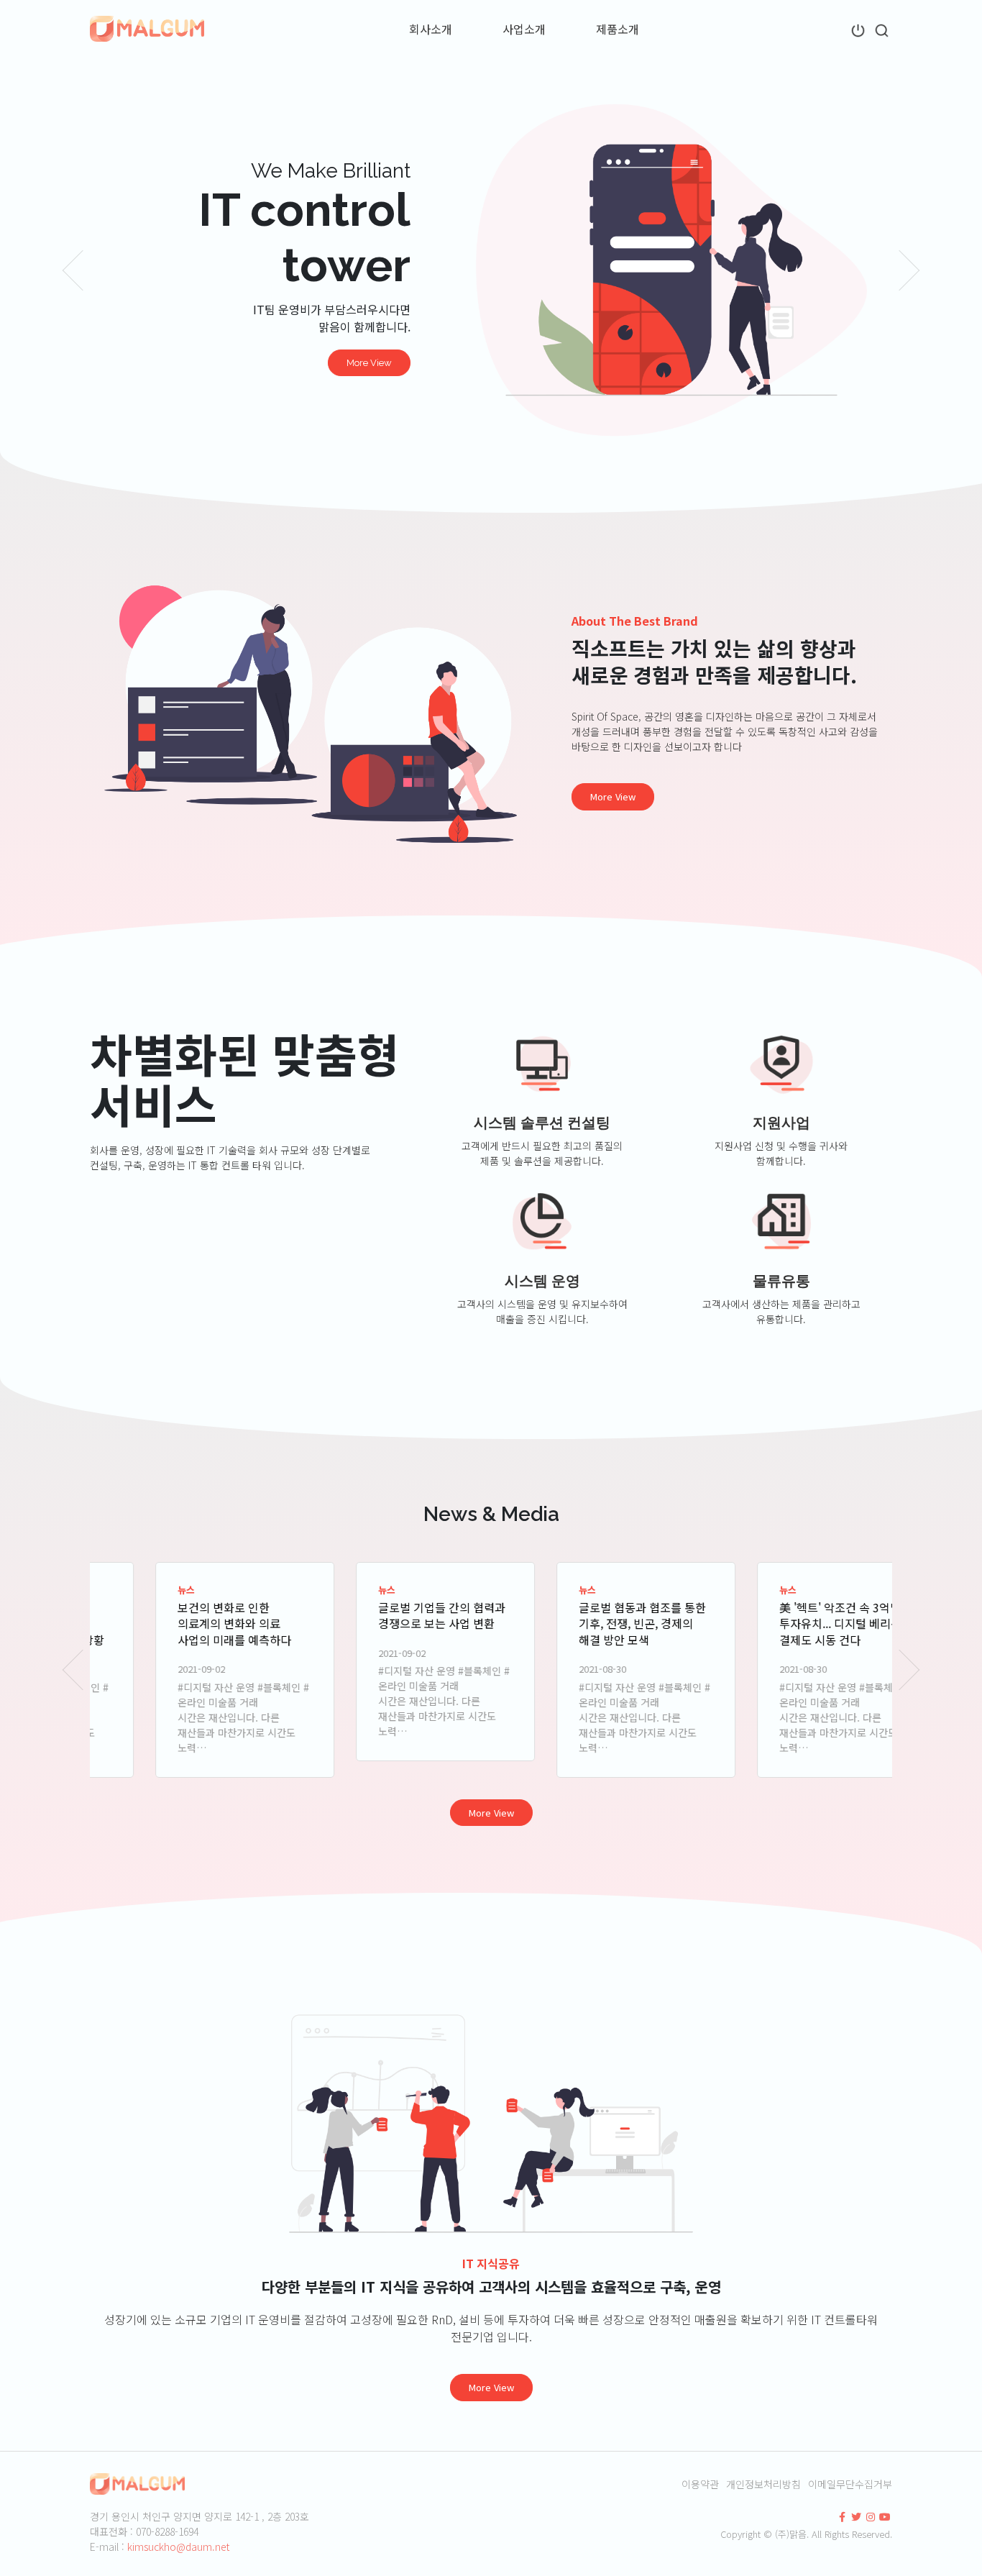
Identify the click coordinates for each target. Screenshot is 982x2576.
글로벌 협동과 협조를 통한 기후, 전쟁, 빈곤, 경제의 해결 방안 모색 (588, 1623)
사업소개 (524, 29)
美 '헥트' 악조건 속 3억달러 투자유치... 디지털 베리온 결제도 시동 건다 (791, 1623)
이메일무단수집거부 (850, 2484)
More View (369, 363)
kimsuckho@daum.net (178, 2547)
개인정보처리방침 (763, 2484)
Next (910, 270)
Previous (72, 270)
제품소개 (618, 29)
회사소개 (431, 29)
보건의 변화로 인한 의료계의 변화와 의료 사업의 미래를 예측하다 (180, 1623)
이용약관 (700, 2484)
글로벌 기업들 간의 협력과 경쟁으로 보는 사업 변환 (387, 1615)
